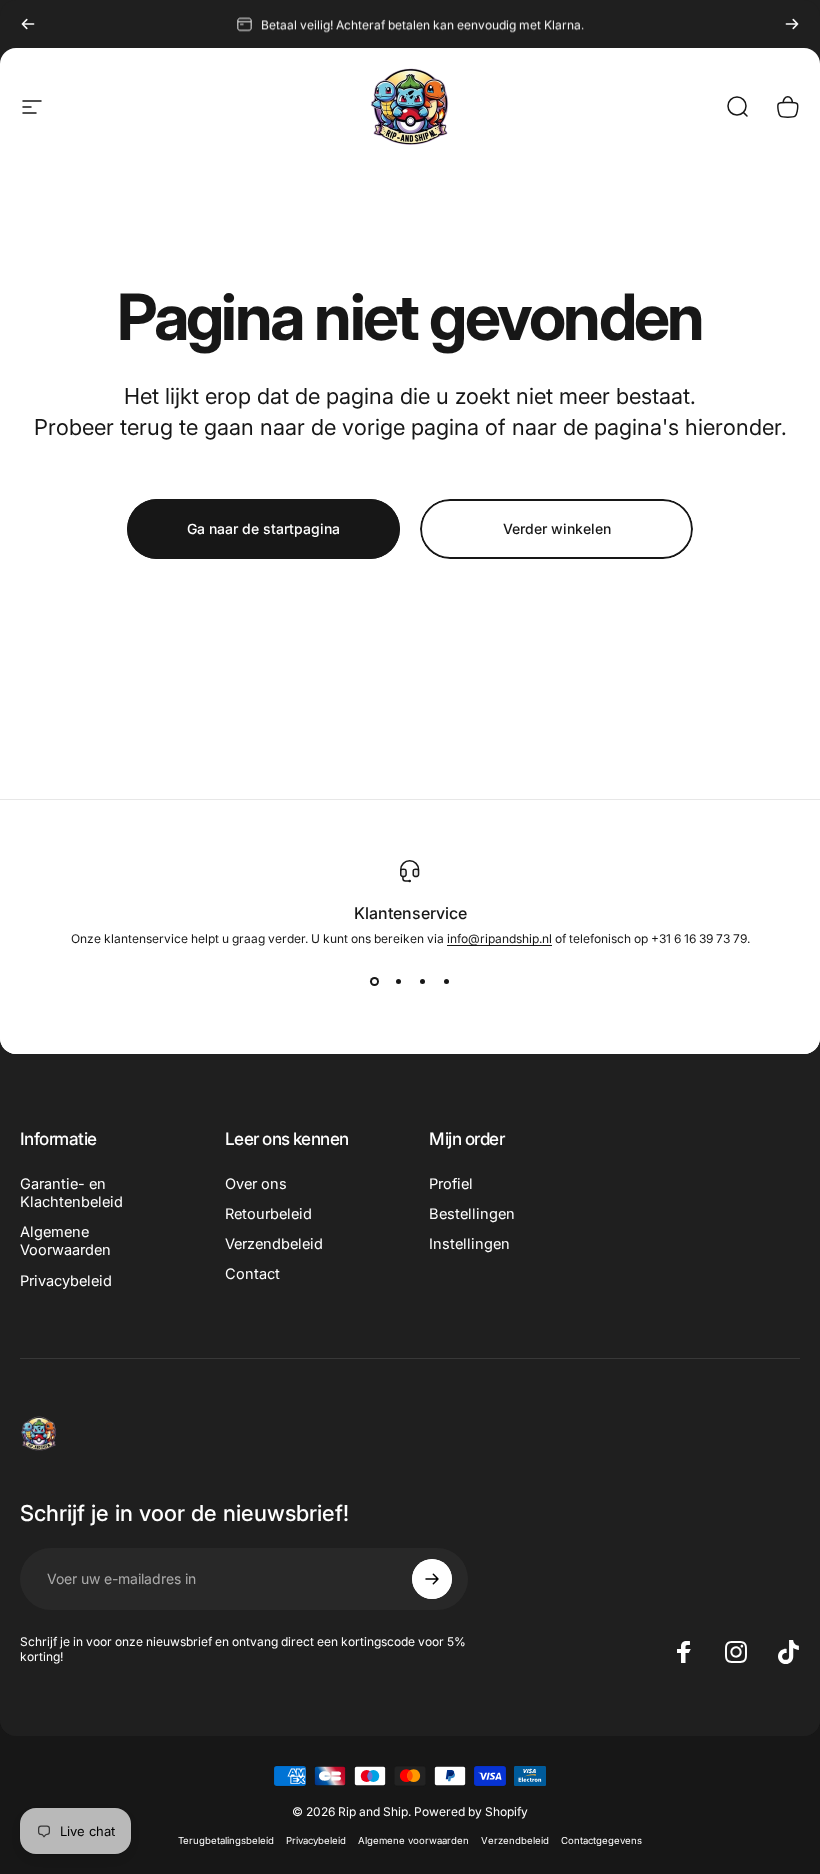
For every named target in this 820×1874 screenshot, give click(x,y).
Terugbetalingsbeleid (226, 1840)
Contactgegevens (601, 1840)
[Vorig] (28, 24)
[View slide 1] (374, 982)
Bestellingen (472, 1214)
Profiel (451, 1184)
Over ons (256, 1184)
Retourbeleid (268, 1214)
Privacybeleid (66, 1281)
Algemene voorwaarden (413, 1840)
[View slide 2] (398, 982)
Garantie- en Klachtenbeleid (71, 1193)
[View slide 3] (422, 982)
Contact (252, 1274)
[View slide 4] (446, 982)
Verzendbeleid (274, 1244)
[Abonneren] (432, 1579)
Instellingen (469, 1244)
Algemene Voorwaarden (65, 1241)
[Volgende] (792, 24)
